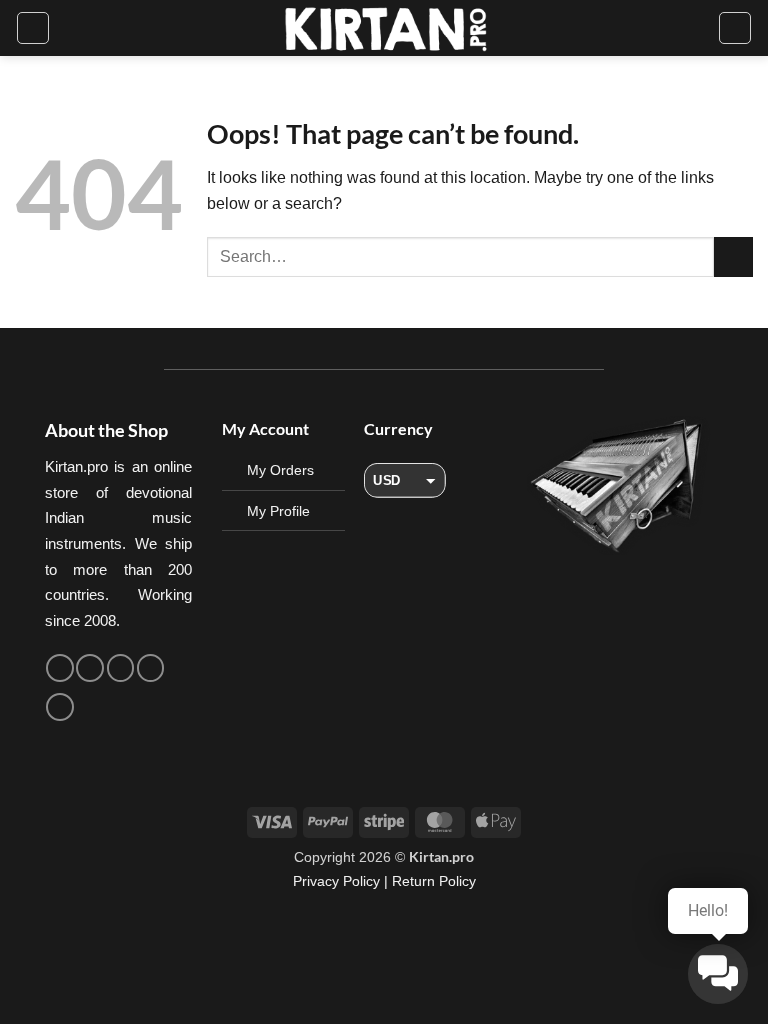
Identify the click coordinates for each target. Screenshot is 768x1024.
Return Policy (434, 881)
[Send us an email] (121, 668)
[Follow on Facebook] (60, 668)
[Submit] (733, 256)
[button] (33, 28)
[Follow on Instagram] (90, 668)
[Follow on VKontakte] (151, 668)
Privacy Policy (336, 881)
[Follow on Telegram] (60, 707)
